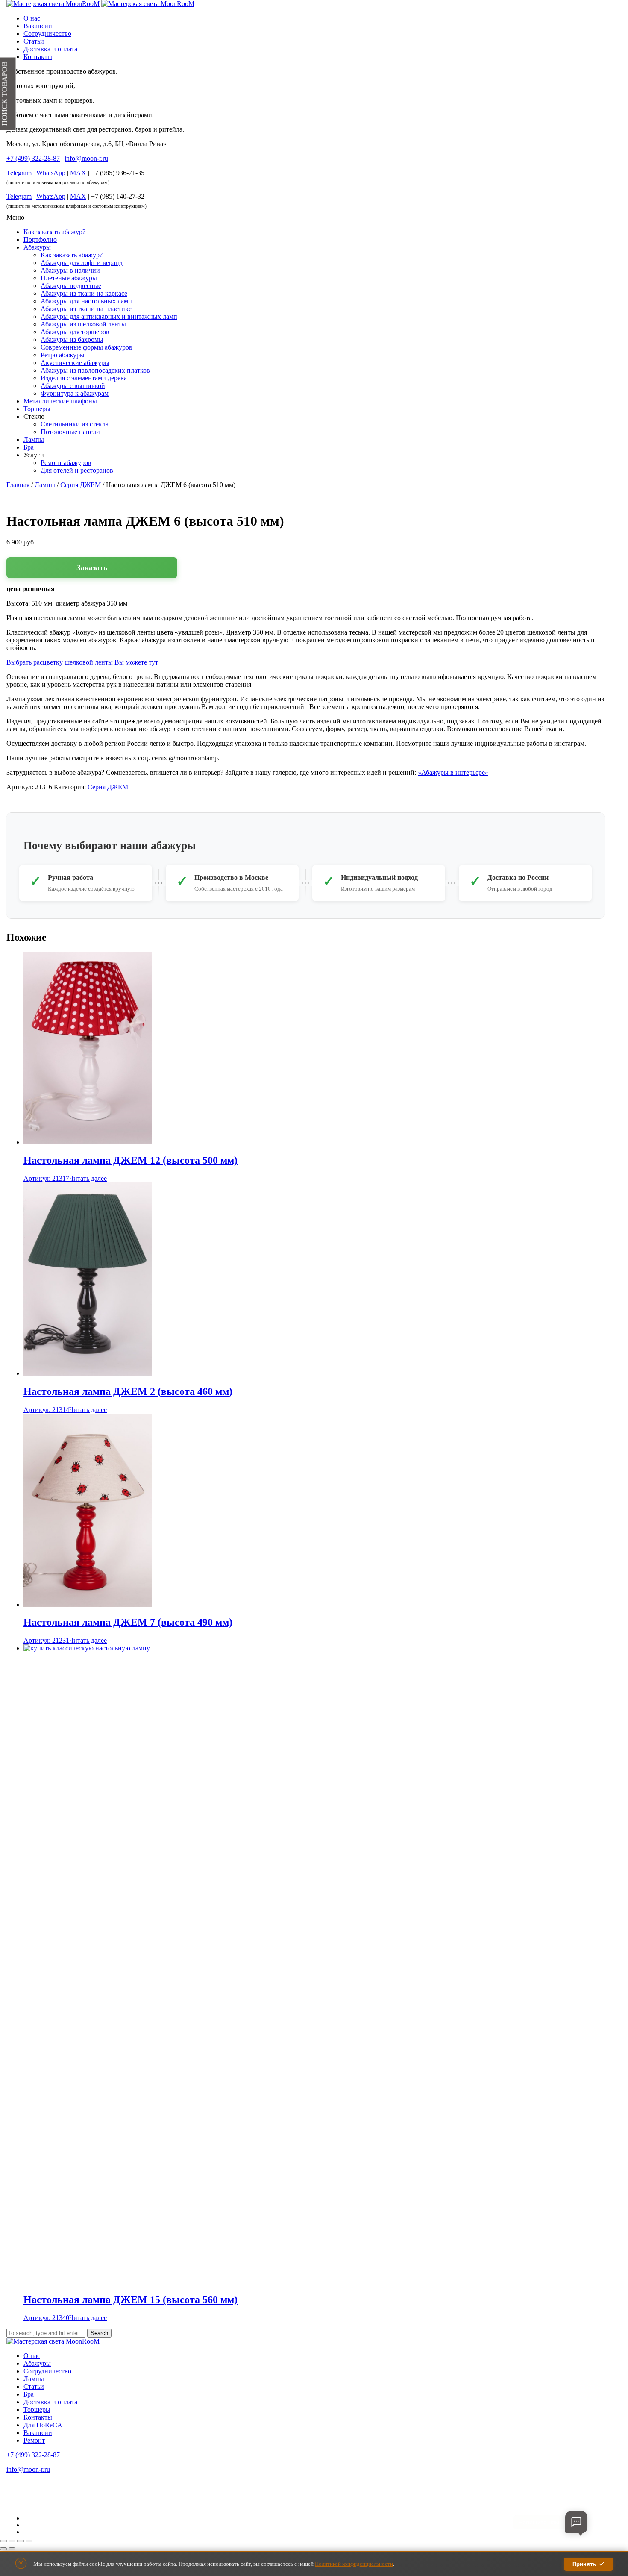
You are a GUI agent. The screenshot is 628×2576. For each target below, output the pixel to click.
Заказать (92, 568)
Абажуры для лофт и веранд (82, 263)
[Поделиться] (21, 2541)
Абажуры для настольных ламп (86, 301)
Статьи (34, 41)
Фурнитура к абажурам (75, 393)
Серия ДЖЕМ (81, 485)
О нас (32, 18)
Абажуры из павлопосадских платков (95, 370)
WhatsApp (51, 173)
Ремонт (34, 2440)
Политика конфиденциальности (40, 2485)
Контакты (38, 57)
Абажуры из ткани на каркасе (84, 293)
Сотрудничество (47, 34)
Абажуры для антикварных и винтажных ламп (109, 316)
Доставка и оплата (50, 49)
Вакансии (38, 26)
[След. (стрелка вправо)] (12, 2549)
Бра (29, 447)
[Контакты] (576, 2522)
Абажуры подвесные (71, 286)
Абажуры (37, 247)
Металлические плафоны (60, 401)
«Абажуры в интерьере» (453, 772)
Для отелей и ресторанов (77, 470)
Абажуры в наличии (70, 270)
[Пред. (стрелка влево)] (3, 2549)
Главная (18, 485)
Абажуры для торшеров (75, 332)
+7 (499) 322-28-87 (33, 2455)
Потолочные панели (70, 432)
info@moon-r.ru (86, 158)
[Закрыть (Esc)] (29, 2541)
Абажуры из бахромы (72, 340)
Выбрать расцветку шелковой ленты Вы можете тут (82, 662)
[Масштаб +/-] (3, 2541)
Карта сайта (19, 2504)
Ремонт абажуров (66, 463)
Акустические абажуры (75, 363)
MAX (78, 173)
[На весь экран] (12, 2541)
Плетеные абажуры (69, 278)
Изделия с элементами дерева (84, 378)
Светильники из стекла (75, 424)
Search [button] (99, 2333)
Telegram (19, 173)
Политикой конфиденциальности (354, 2564)
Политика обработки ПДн (34, 2494)
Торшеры (37, 409)
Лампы (34, 440)
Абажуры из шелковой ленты (83, 324)
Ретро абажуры (63, 355)
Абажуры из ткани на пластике (86, 309)
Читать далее (88, 1178)
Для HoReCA (43, 2425)
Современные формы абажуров (87, 347)
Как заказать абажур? (54, 232)
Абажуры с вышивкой (73, 386)
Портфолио (40, 240)
